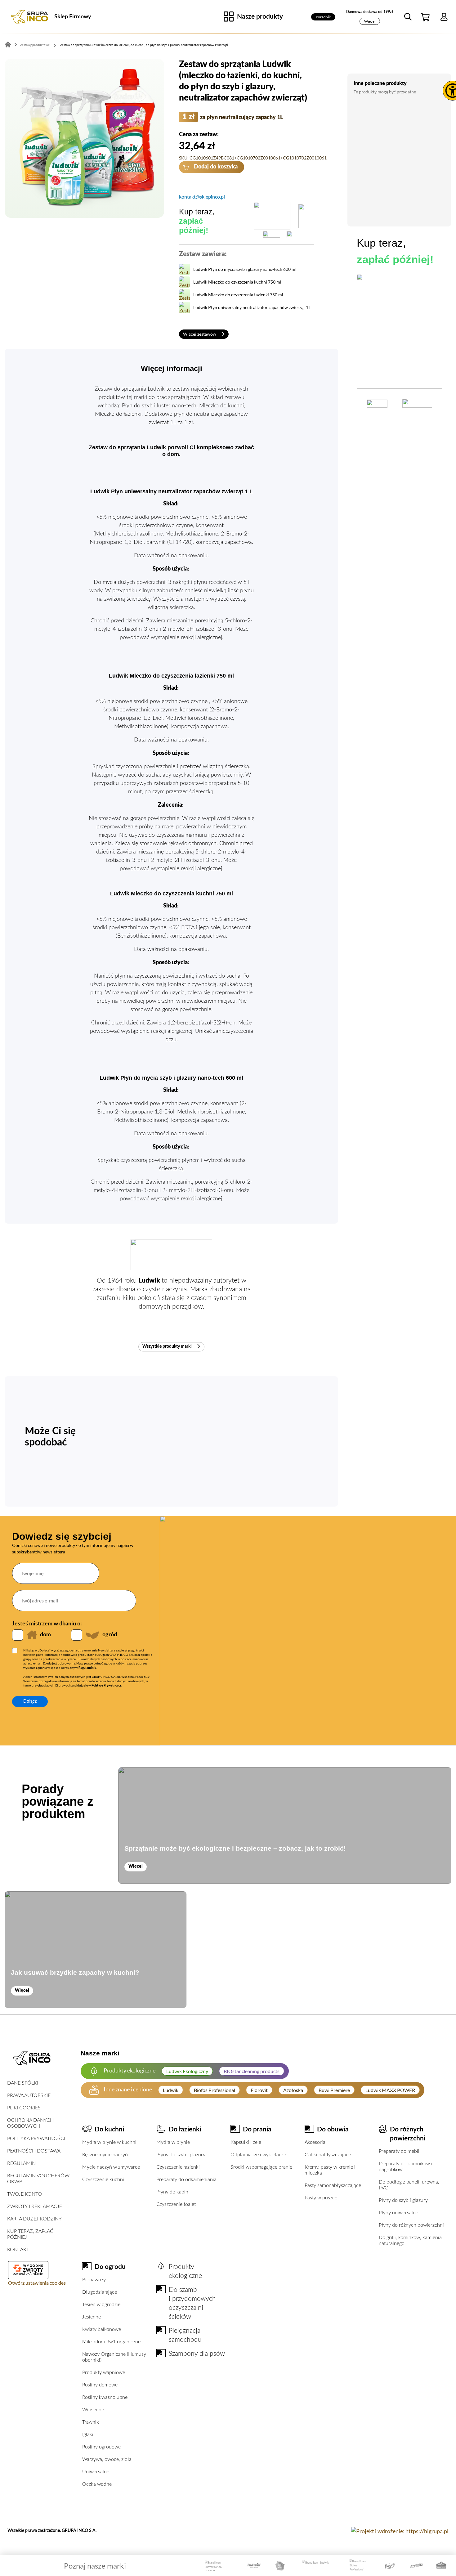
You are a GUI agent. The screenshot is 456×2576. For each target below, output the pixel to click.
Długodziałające (100, 2292)
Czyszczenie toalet (176, 2204)
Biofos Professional (215, 2090)
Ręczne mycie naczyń (105, 2155)
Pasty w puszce (321, 2198)
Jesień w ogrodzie (101, 2305)
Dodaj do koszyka (215, 167)
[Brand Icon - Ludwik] (316, 2566)
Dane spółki (23, 2083)
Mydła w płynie (173, 2142)
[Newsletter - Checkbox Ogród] (77, 1635)
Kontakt (18, 2250)
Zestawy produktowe (35, 45)
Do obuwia (333, 2129)
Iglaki (88, 2435)
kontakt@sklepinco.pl (202, 197)
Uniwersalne (96, 2472)
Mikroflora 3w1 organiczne (111, 2342)
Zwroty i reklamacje (35, 2206)
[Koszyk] (426, 17)
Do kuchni (109, 2129)
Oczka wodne (97, 2484)
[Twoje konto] (444, 17)
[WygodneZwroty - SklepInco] (28, 2268)
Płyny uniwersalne (398, 2213)
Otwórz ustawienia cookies (37, 2283)
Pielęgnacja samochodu (185, 2335)
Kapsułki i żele (246, 2142)
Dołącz (30, 1701)
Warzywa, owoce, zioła (107, 2459)
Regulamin (21, 2163)
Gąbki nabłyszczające (328, 2155)
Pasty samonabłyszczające (333, 2185)
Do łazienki (185, 2129)
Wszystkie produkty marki (168, 1346)
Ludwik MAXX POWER (390, 2090)
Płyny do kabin (172, 2192)
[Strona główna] (29, 17)
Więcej (370, 21)
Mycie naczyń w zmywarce (111, 2167)
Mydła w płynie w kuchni (109, 2142)
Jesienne (92, 2317)
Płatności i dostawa (34, 2151)
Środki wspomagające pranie (261, 2167)
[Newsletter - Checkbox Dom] (18, 1635)
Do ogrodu (110, 2267)
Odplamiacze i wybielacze (258, 2155)
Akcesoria (315, 2142)
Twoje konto (25, 2194)
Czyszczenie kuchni (103, 2180)
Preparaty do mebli (399, 2151)
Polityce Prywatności (106, 1686)
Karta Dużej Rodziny (34, 2219)
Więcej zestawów (200, 334)
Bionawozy (94, 2280)
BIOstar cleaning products (252, 2071)
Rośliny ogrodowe (101, 2447)
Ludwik (171, 2090)
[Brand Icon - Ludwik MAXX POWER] (217, 2566)
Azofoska (293, 2090)
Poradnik (323, 17)
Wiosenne (93, 2410)
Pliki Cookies (24, 2108)
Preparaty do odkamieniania (186, 2180)
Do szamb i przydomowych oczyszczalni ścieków (192, 2303)
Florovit (259, 2090)
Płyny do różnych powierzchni (411, 2225)
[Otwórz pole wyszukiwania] (408, 17)
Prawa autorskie (29, 2095)
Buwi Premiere (334, 2090)
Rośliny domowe (100, 2385)
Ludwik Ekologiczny (187, 2071)
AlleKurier (37, 2274)
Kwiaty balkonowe (102, 2329)
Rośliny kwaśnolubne (105, 2397)
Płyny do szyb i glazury (181, 2155)
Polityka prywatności (36, 2139)
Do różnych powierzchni (408, 2134)
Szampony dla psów (197, 2354)
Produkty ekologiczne (185, 2271)
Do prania (257, 2129)
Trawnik (91, 2422)
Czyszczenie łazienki (178, 2167)
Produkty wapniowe (104, 2372)
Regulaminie (87, 1668)
